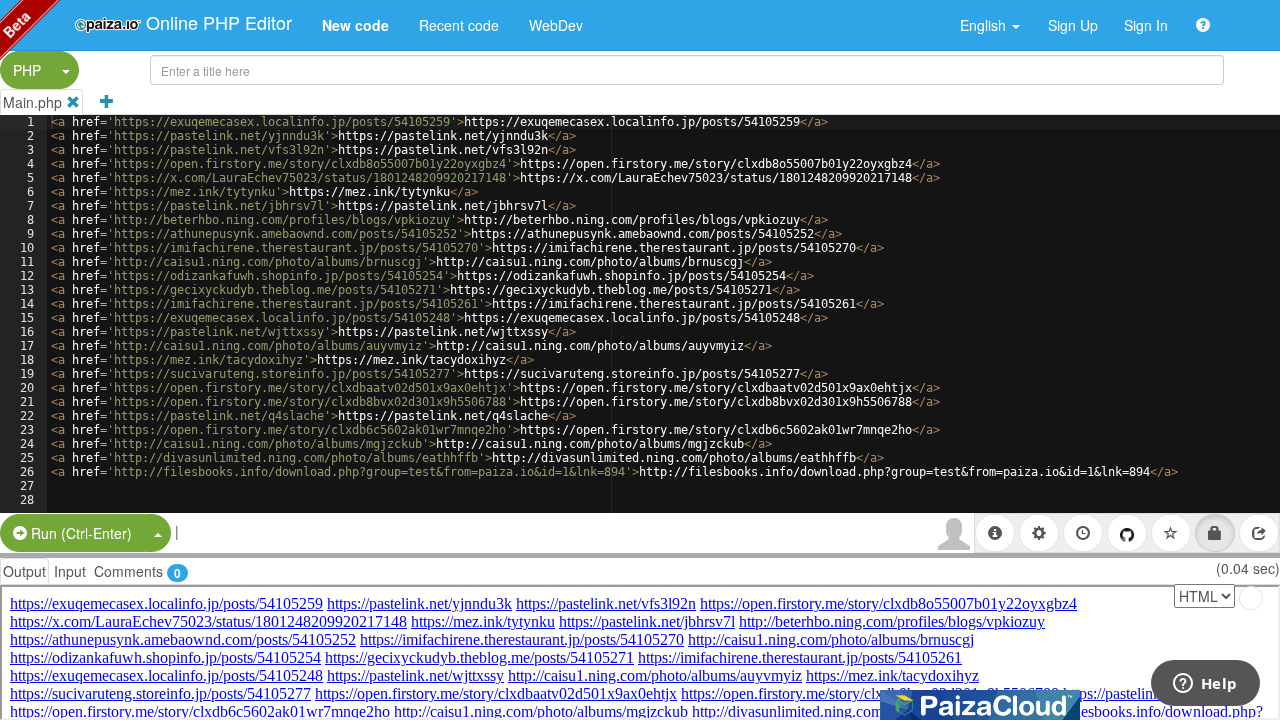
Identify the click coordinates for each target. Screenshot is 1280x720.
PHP (27, 70)
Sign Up (1073, 25)
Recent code (459, 25)
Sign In (1146, 25)
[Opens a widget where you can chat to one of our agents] (1205, 685)
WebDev (556, 25)
